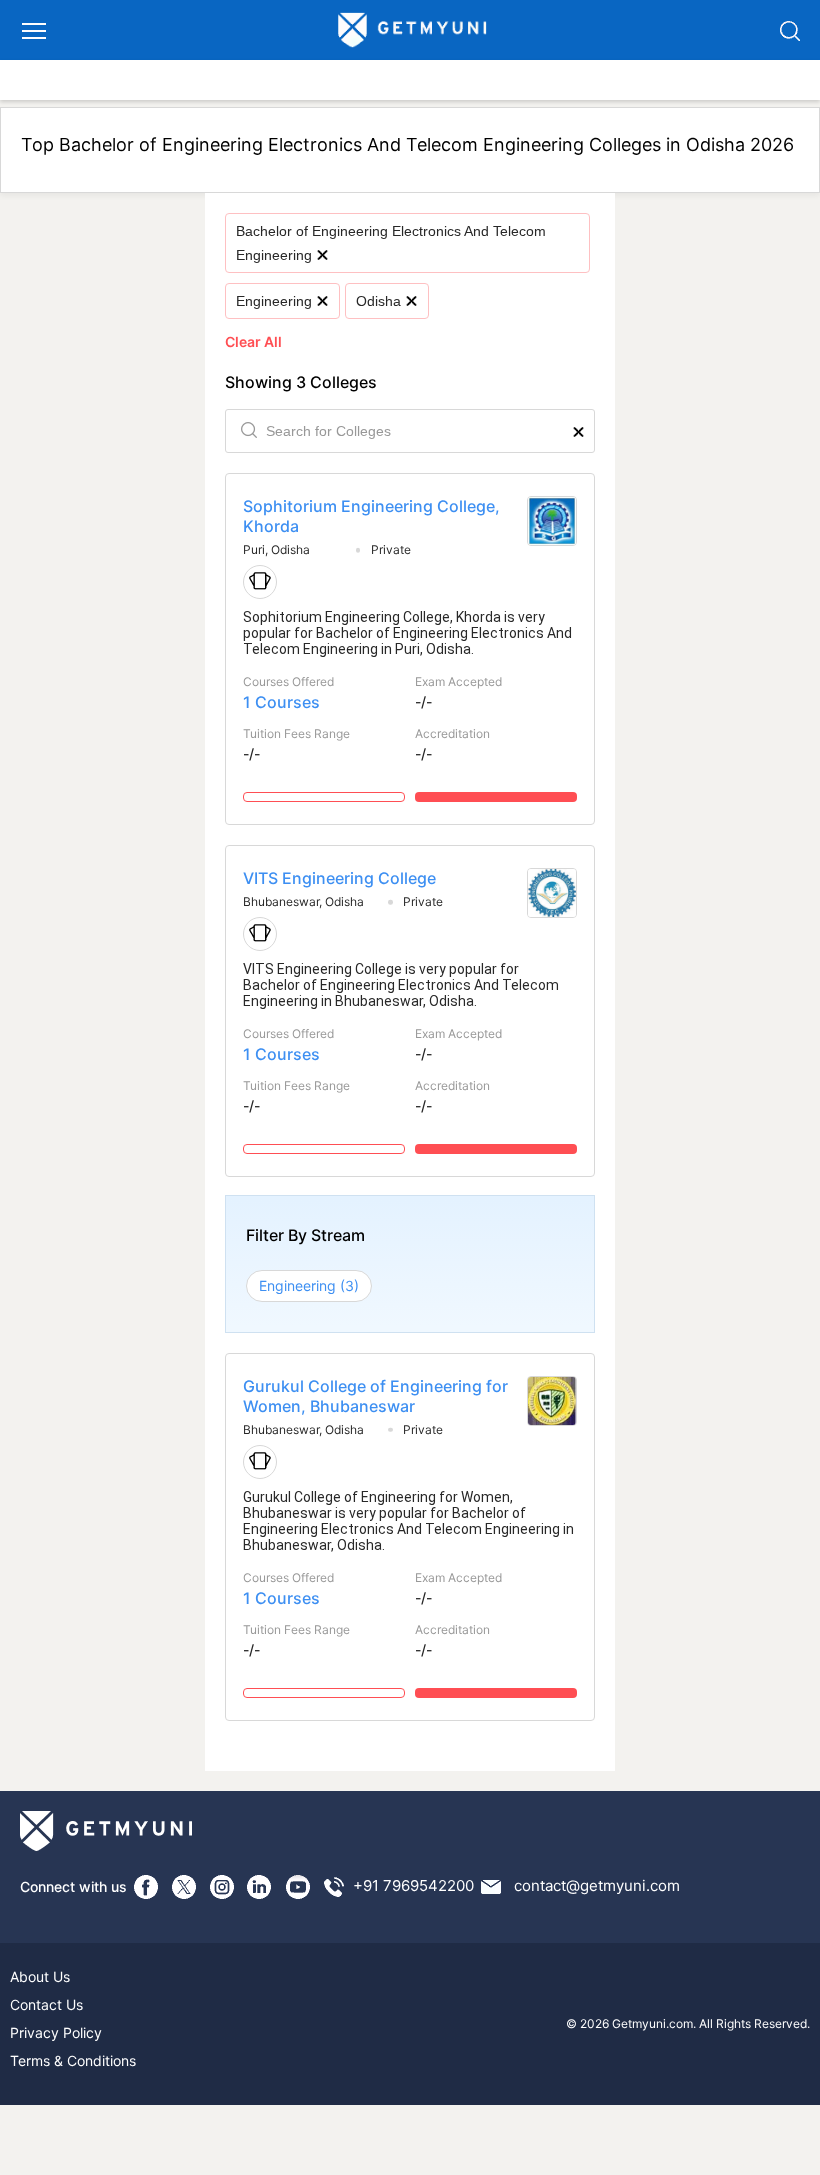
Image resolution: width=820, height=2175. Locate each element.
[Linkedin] (260, 1887)
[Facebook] (146, 1887)
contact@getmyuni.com (597, 1885)
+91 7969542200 (413, 1885)
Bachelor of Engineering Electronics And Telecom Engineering (391, 243)
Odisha (378, 301)
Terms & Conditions (73, 2060)
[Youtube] (298, 1887)
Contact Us (46, 2004)
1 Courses (281, 702)
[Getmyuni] (413, 30)
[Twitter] (184, 1887)
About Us (40, 1976)
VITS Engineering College (339, 878)
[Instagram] (222, 1887)
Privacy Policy (56, 2032)
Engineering (274, 301)
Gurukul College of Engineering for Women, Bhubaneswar (375, 1396)
